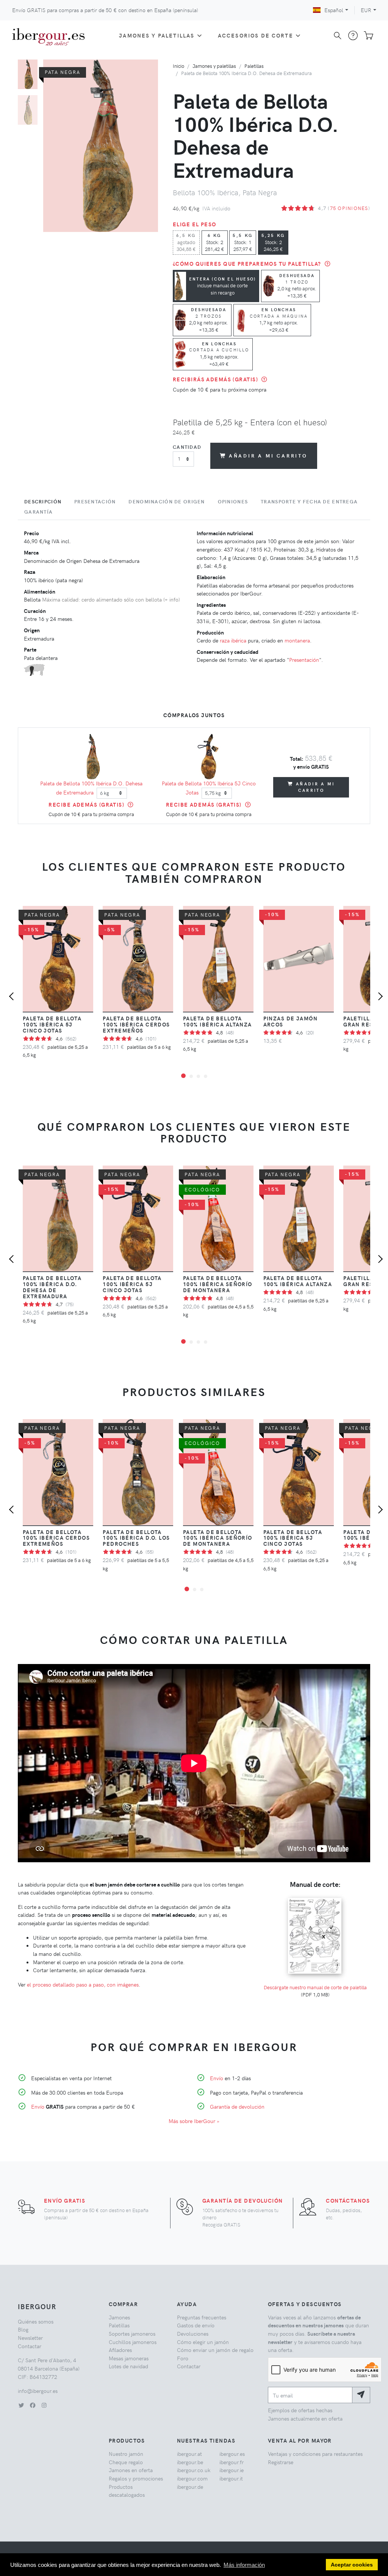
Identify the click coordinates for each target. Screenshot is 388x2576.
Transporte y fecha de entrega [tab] (309, 501)
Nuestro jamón (126, 2454)
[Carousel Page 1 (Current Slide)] (28, 74)
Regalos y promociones (136, 2478)
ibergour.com (192, 2478)
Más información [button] (244, 2565)
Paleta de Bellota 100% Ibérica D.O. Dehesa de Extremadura (52, 1287)
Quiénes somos (36, 2321)
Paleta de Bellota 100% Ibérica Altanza (217, 1021)
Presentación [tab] (95, 501)
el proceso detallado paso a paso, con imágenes (83, 1984)
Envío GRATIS (65, 2200)
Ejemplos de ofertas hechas (300, 2410)
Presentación (304, 660)
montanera (297, 640)
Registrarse (281, 2462)
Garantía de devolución (237, 2106)
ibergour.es (232, 2454)
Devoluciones (193, 2333)
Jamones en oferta (131, 2470)
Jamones (119, 2317)
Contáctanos (348, 2200)
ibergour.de (190, 2487)
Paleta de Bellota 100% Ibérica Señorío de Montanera (218, 1284)
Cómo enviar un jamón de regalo (215, 2350)
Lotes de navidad (128, 2366)
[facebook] (33, 2405)
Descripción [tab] (43, 501)
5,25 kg (273, 242)
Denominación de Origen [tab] (167, 501)
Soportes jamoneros (132, 2333)
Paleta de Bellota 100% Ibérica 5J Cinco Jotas (52, 1024)
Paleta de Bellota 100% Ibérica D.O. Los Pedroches (136, 1538)
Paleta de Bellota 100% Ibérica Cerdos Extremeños (136, 1024)
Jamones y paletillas (157, 35)
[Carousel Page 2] (28, 110)
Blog (23, 2329)
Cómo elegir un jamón (203, 2342)
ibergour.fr (232, 2462)
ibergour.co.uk (194, 2470)
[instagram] (44, 2405)
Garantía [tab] (38, 512)
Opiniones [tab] (233, 501)
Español (334, 10)
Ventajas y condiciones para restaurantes (315, 2454)
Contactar (30, 2346)
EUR (366, 10)
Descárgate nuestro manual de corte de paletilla (315, 1987)
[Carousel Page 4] (206, 1076)
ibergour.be (190, 2462)
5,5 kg (243, 242)
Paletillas (254, 66)
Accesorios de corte (256, 35)
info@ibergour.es (38, 2391)
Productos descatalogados (127, 2491)
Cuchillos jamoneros (133, 2342)
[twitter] (21, 2405)
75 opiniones (349, 208)
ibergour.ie (232, 2470)
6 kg (215, 242)
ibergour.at (189, 2454)
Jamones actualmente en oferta (305, 2418)
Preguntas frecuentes (202, 2317)
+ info (171, 599)
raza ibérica (233, 640)
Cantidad (187, 447)
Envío (38, 2106)
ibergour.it (231, 2478)
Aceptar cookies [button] (352, 2565)
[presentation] (13, 997)
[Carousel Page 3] (198, 1076)
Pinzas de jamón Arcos (291, 1021)
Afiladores (120, 2350)
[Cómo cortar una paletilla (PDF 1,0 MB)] (315, 1898)
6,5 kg (186, 242)
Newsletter (30, 2338)
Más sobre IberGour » (194, 2121)
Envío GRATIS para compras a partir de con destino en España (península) (105, 10)
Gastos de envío (196, 2325)
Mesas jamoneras (129, 2358)
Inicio (178, 66)
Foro (183, 2358)
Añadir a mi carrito (268, 455)
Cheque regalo (126, 2462)
